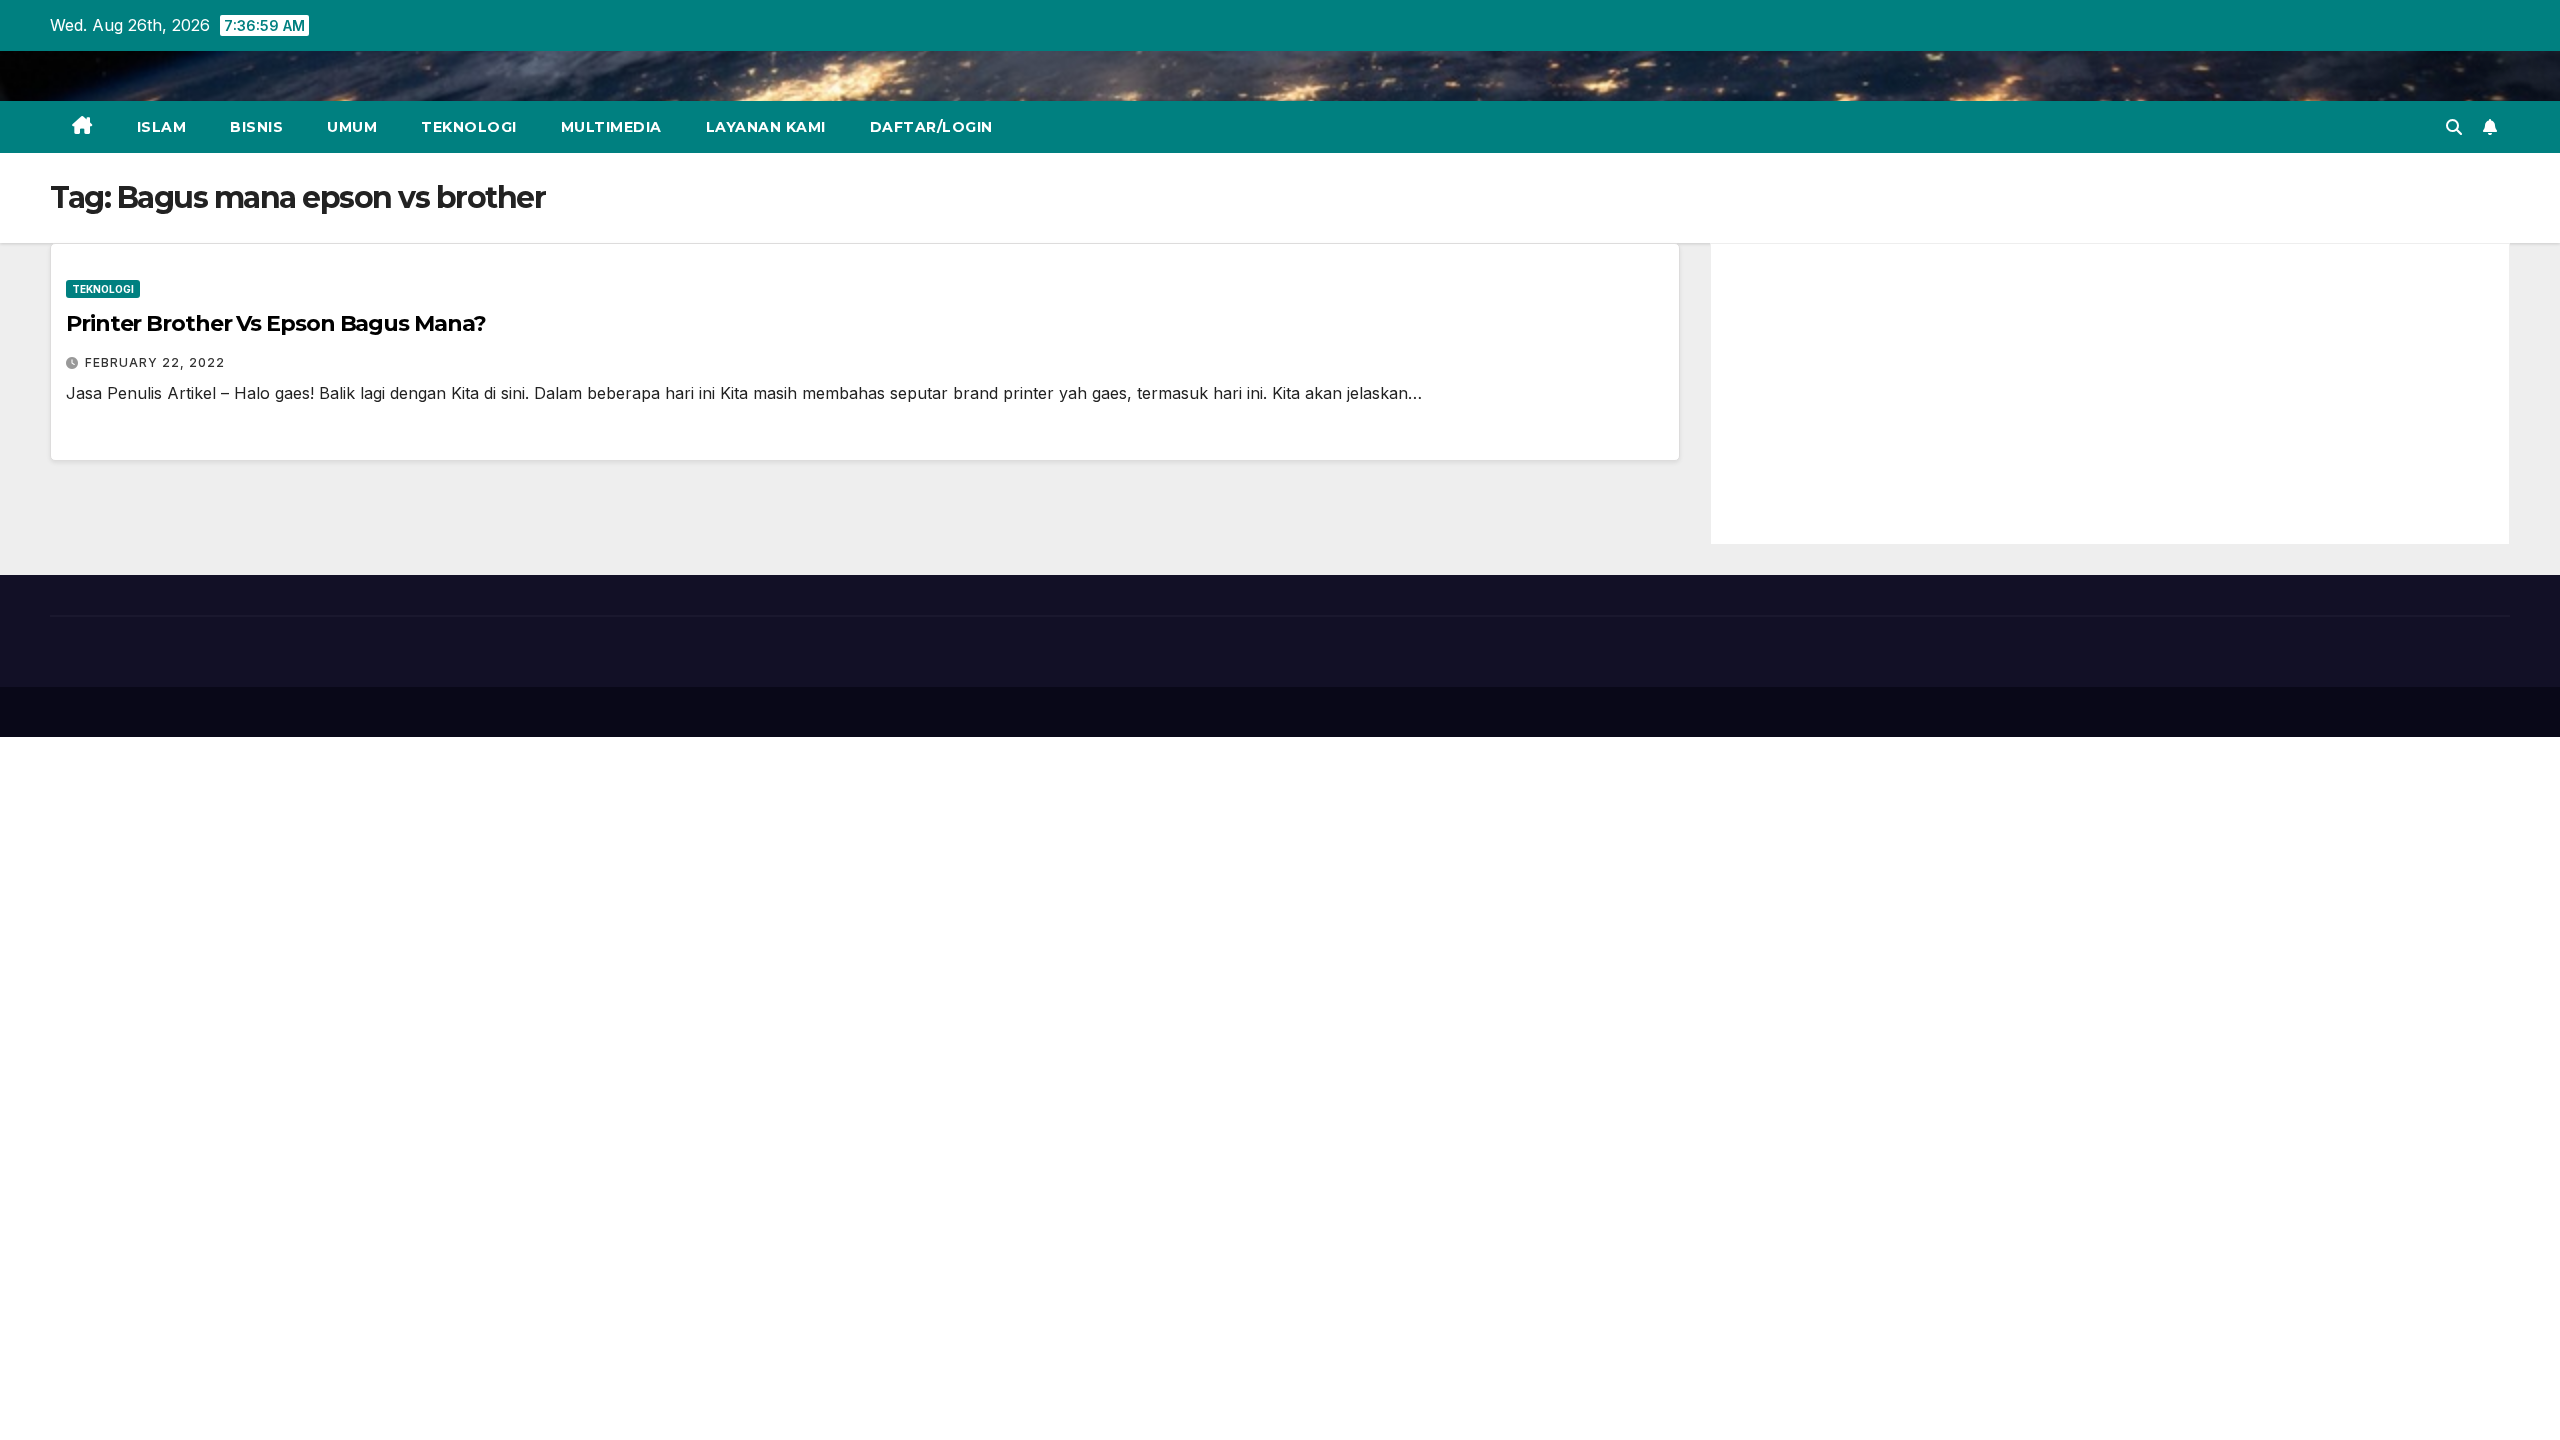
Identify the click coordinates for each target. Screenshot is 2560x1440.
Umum (352, 127)
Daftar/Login (931, 127)
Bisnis (256, 127)
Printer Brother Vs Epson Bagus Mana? (275, 323)
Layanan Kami (766, 127)
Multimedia (611, 127)
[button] (2454, 127)
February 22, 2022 (155, 362)
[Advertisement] (2110, 394)
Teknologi (469, 127)
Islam (162, 127)
